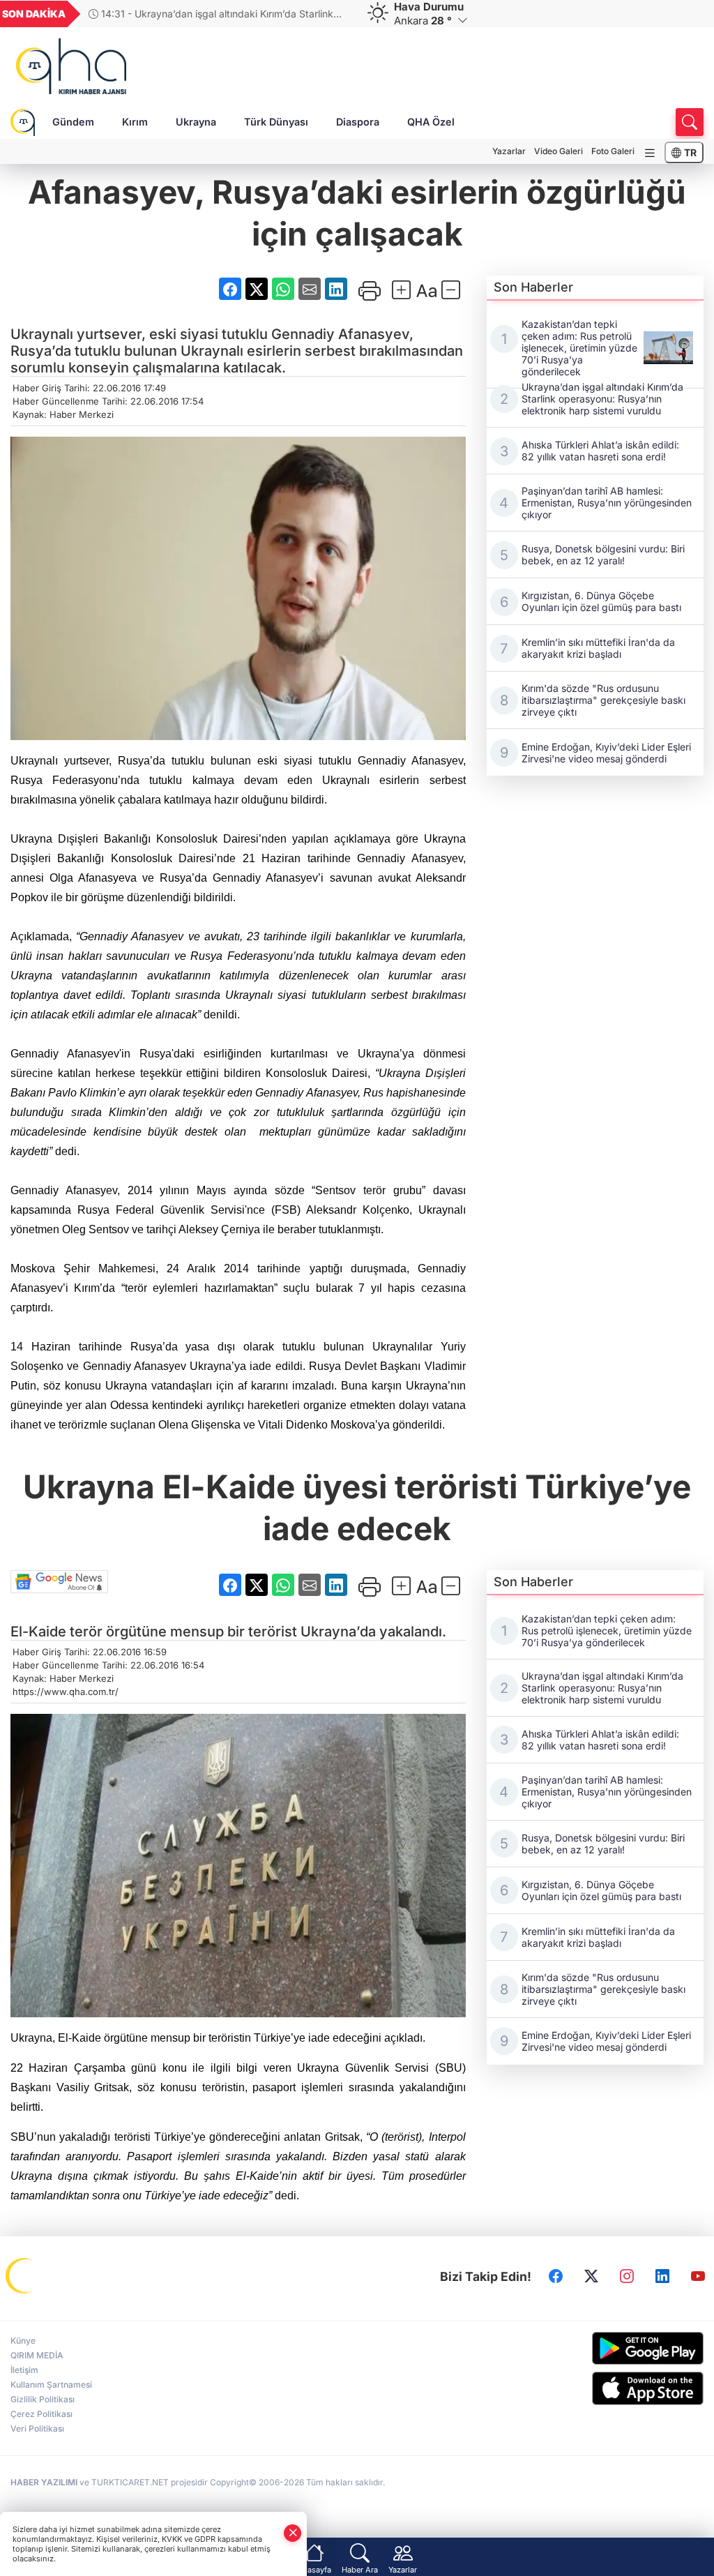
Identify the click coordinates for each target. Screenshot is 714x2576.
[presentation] (335, 14)
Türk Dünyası (276, 122)
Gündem (73, 122)
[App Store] (625, 2388)
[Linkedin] (662, 2277)
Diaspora (358, 122)
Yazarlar (509, 151)
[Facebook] (556, 2277)
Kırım (135, 122)
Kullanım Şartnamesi (51, 2385)
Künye (23, 2341)
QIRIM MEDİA (37, 2355)
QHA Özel (431, 122)
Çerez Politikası (41, 2414)
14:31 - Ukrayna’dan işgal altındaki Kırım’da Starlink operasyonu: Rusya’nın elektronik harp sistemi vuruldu (211, 14)
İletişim (24, 2370)
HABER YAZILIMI (44, 2482)
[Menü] (650, 153)
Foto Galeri (613, 151)
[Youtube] (698, 2277)
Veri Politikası (37, 2428)
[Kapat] (293, 2533)
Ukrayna (196, 122)
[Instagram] (627, 2277)
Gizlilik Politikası (43, 2399)
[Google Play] (625, 2348)
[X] (591, 2277)
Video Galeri (559, 151)
